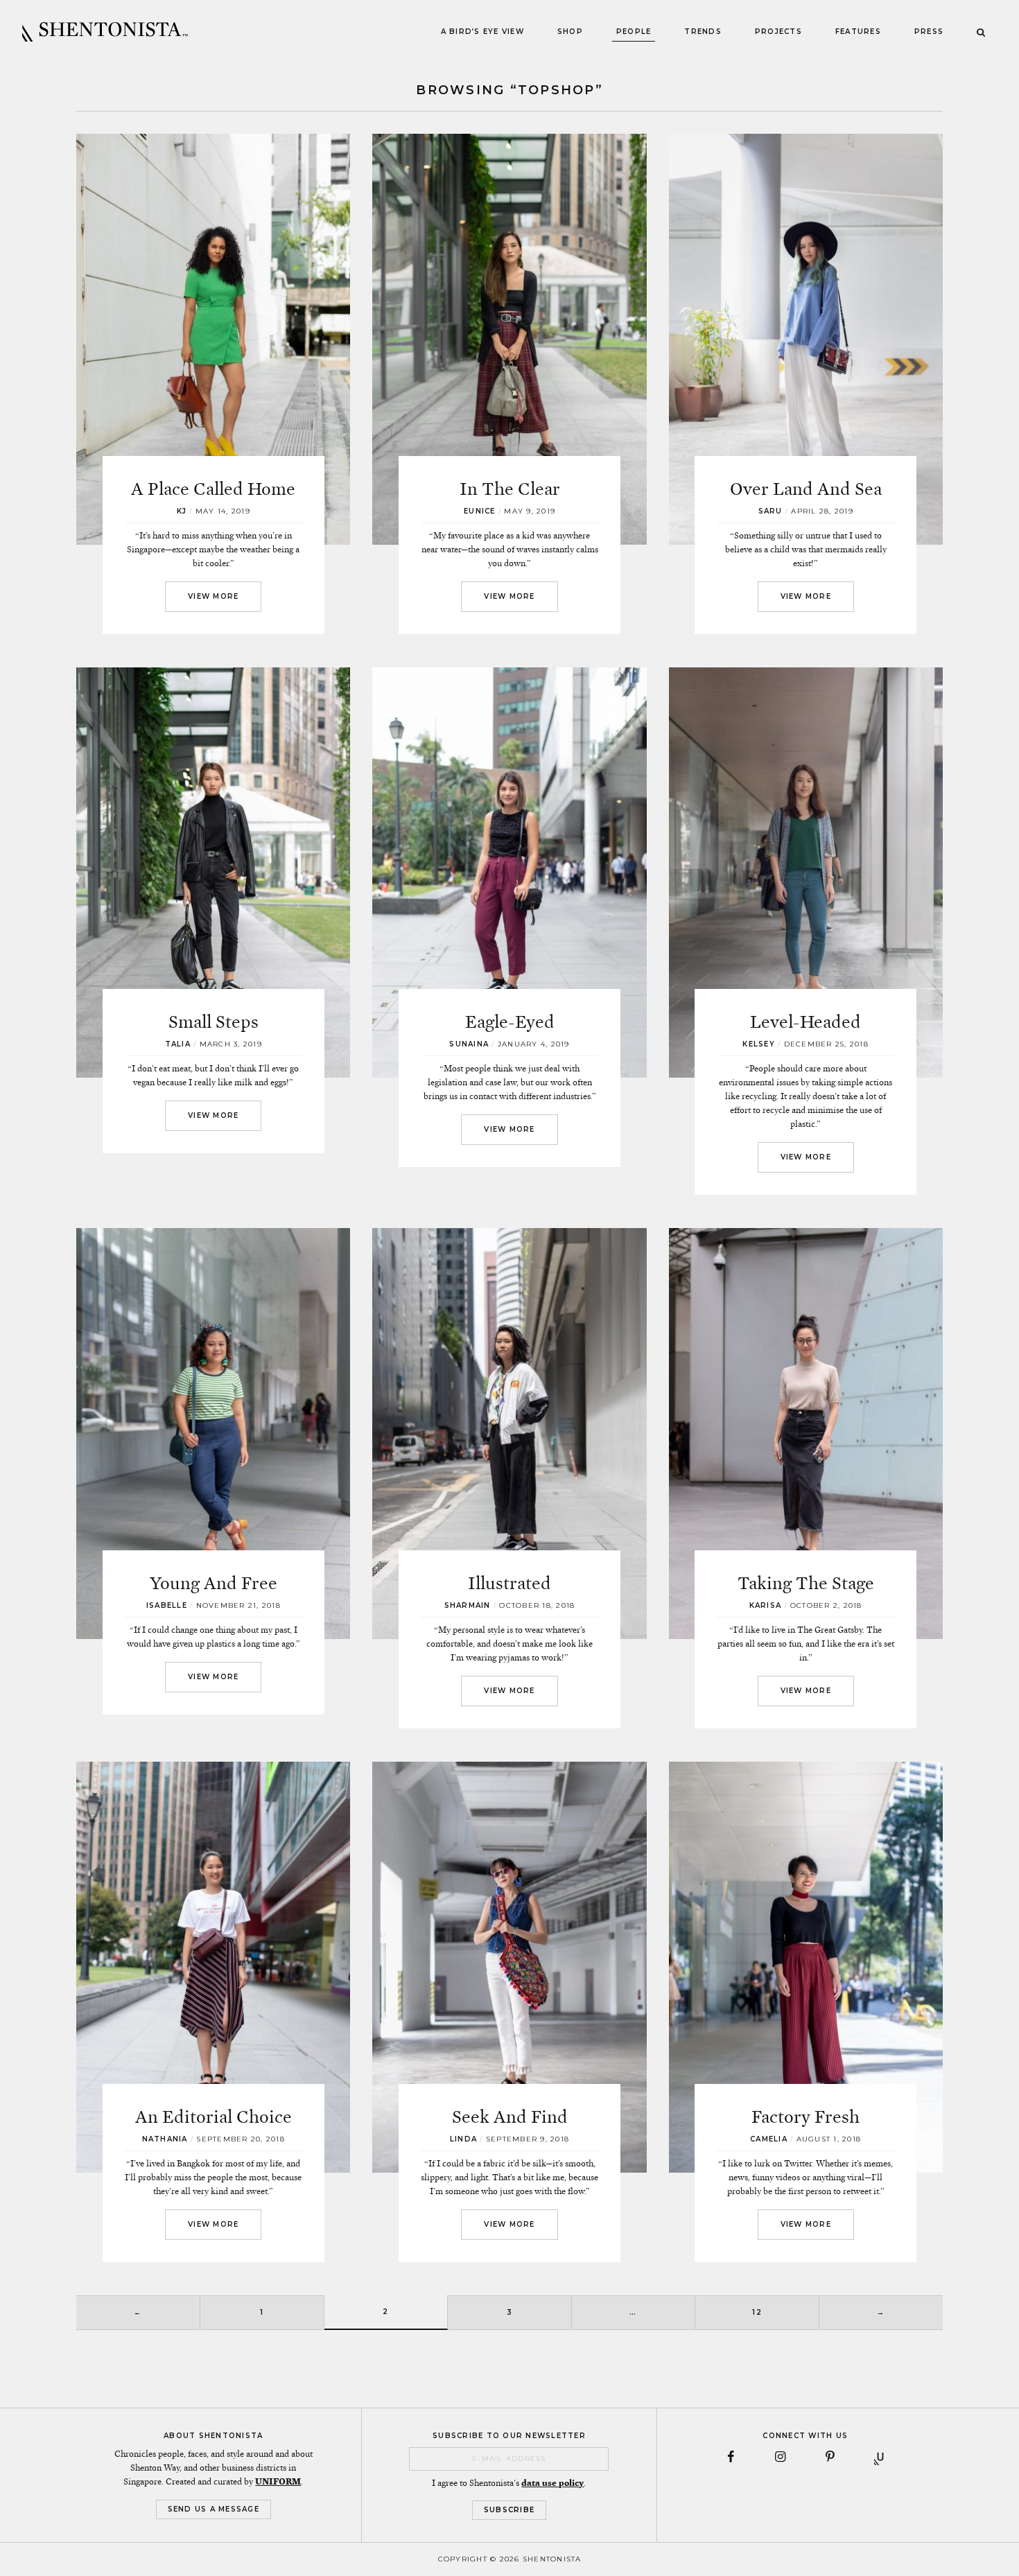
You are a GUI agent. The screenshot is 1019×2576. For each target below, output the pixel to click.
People (634, 32)
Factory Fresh (805, 2117)
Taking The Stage (806, 1583)
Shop (570, 32)
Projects (778, 32)
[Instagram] (781, 2457)
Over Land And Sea (806, 489)
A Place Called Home (213, 489)
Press (929, 32)
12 (757, 2312)
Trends (703, 32)
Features (858, 32)
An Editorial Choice (214, 2117)
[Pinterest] (830, 2457)
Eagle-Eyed (510, 1022)
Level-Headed (805, 1022)
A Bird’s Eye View (482, 32)
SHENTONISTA (105, 32)
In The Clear (510, 489)
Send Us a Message (214, 2509)
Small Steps (214, 1022)
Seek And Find (510, 2117)
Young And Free (214, 1583)
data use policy (552, 2483)
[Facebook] (731, 2457)
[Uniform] (880, 2457)
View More (213, 596)
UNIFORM (278, 2482)
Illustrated (509, 1583)
